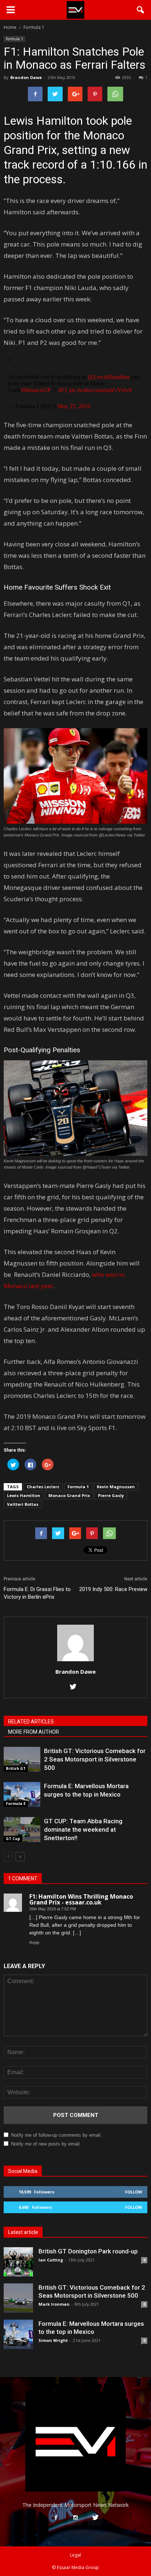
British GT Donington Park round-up (88, 2251)
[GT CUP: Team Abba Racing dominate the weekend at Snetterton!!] (22, 1830)
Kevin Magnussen (116, 1487)
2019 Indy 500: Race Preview (113, 1589)
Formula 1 (14, 39)
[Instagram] (75, 2518)
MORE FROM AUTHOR (34, 1732)
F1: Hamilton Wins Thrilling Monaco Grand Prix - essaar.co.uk (81, 1899)
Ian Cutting (51, 2260)
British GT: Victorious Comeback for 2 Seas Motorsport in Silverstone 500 (95, 1759)
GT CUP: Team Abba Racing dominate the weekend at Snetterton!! (83, 1829)
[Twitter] (76, 1687)
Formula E (16, 1804)
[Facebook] (56, 2518)
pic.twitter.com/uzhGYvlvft (100, 390)
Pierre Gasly (111, 1495)
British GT (16, 1768)
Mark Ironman (54, 2304)
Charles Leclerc (43, 1487)
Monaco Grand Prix (69, 1495)
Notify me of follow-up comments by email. (56, 2135)
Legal (75, 2555)
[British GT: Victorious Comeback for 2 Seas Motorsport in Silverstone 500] (22, 1759)
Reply (34, 1943)
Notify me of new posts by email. (46, 2144)
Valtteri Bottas (23, 1504)
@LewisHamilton (109, 377)
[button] (141, 10)
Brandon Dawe (26, 77)
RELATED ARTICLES (31, 1722)
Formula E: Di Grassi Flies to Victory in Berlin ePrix (37, 1593)
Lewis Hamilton (24, 1495)
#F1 (63, 390)
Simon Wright (53, 2340)
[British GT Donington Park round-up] (18, 2262)
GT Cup (13, 1839)
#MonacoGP (36, 390)
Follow (134, 2192)
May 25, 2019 (74, 406)
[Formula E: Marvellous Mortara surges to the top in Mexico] (22, 1795)
